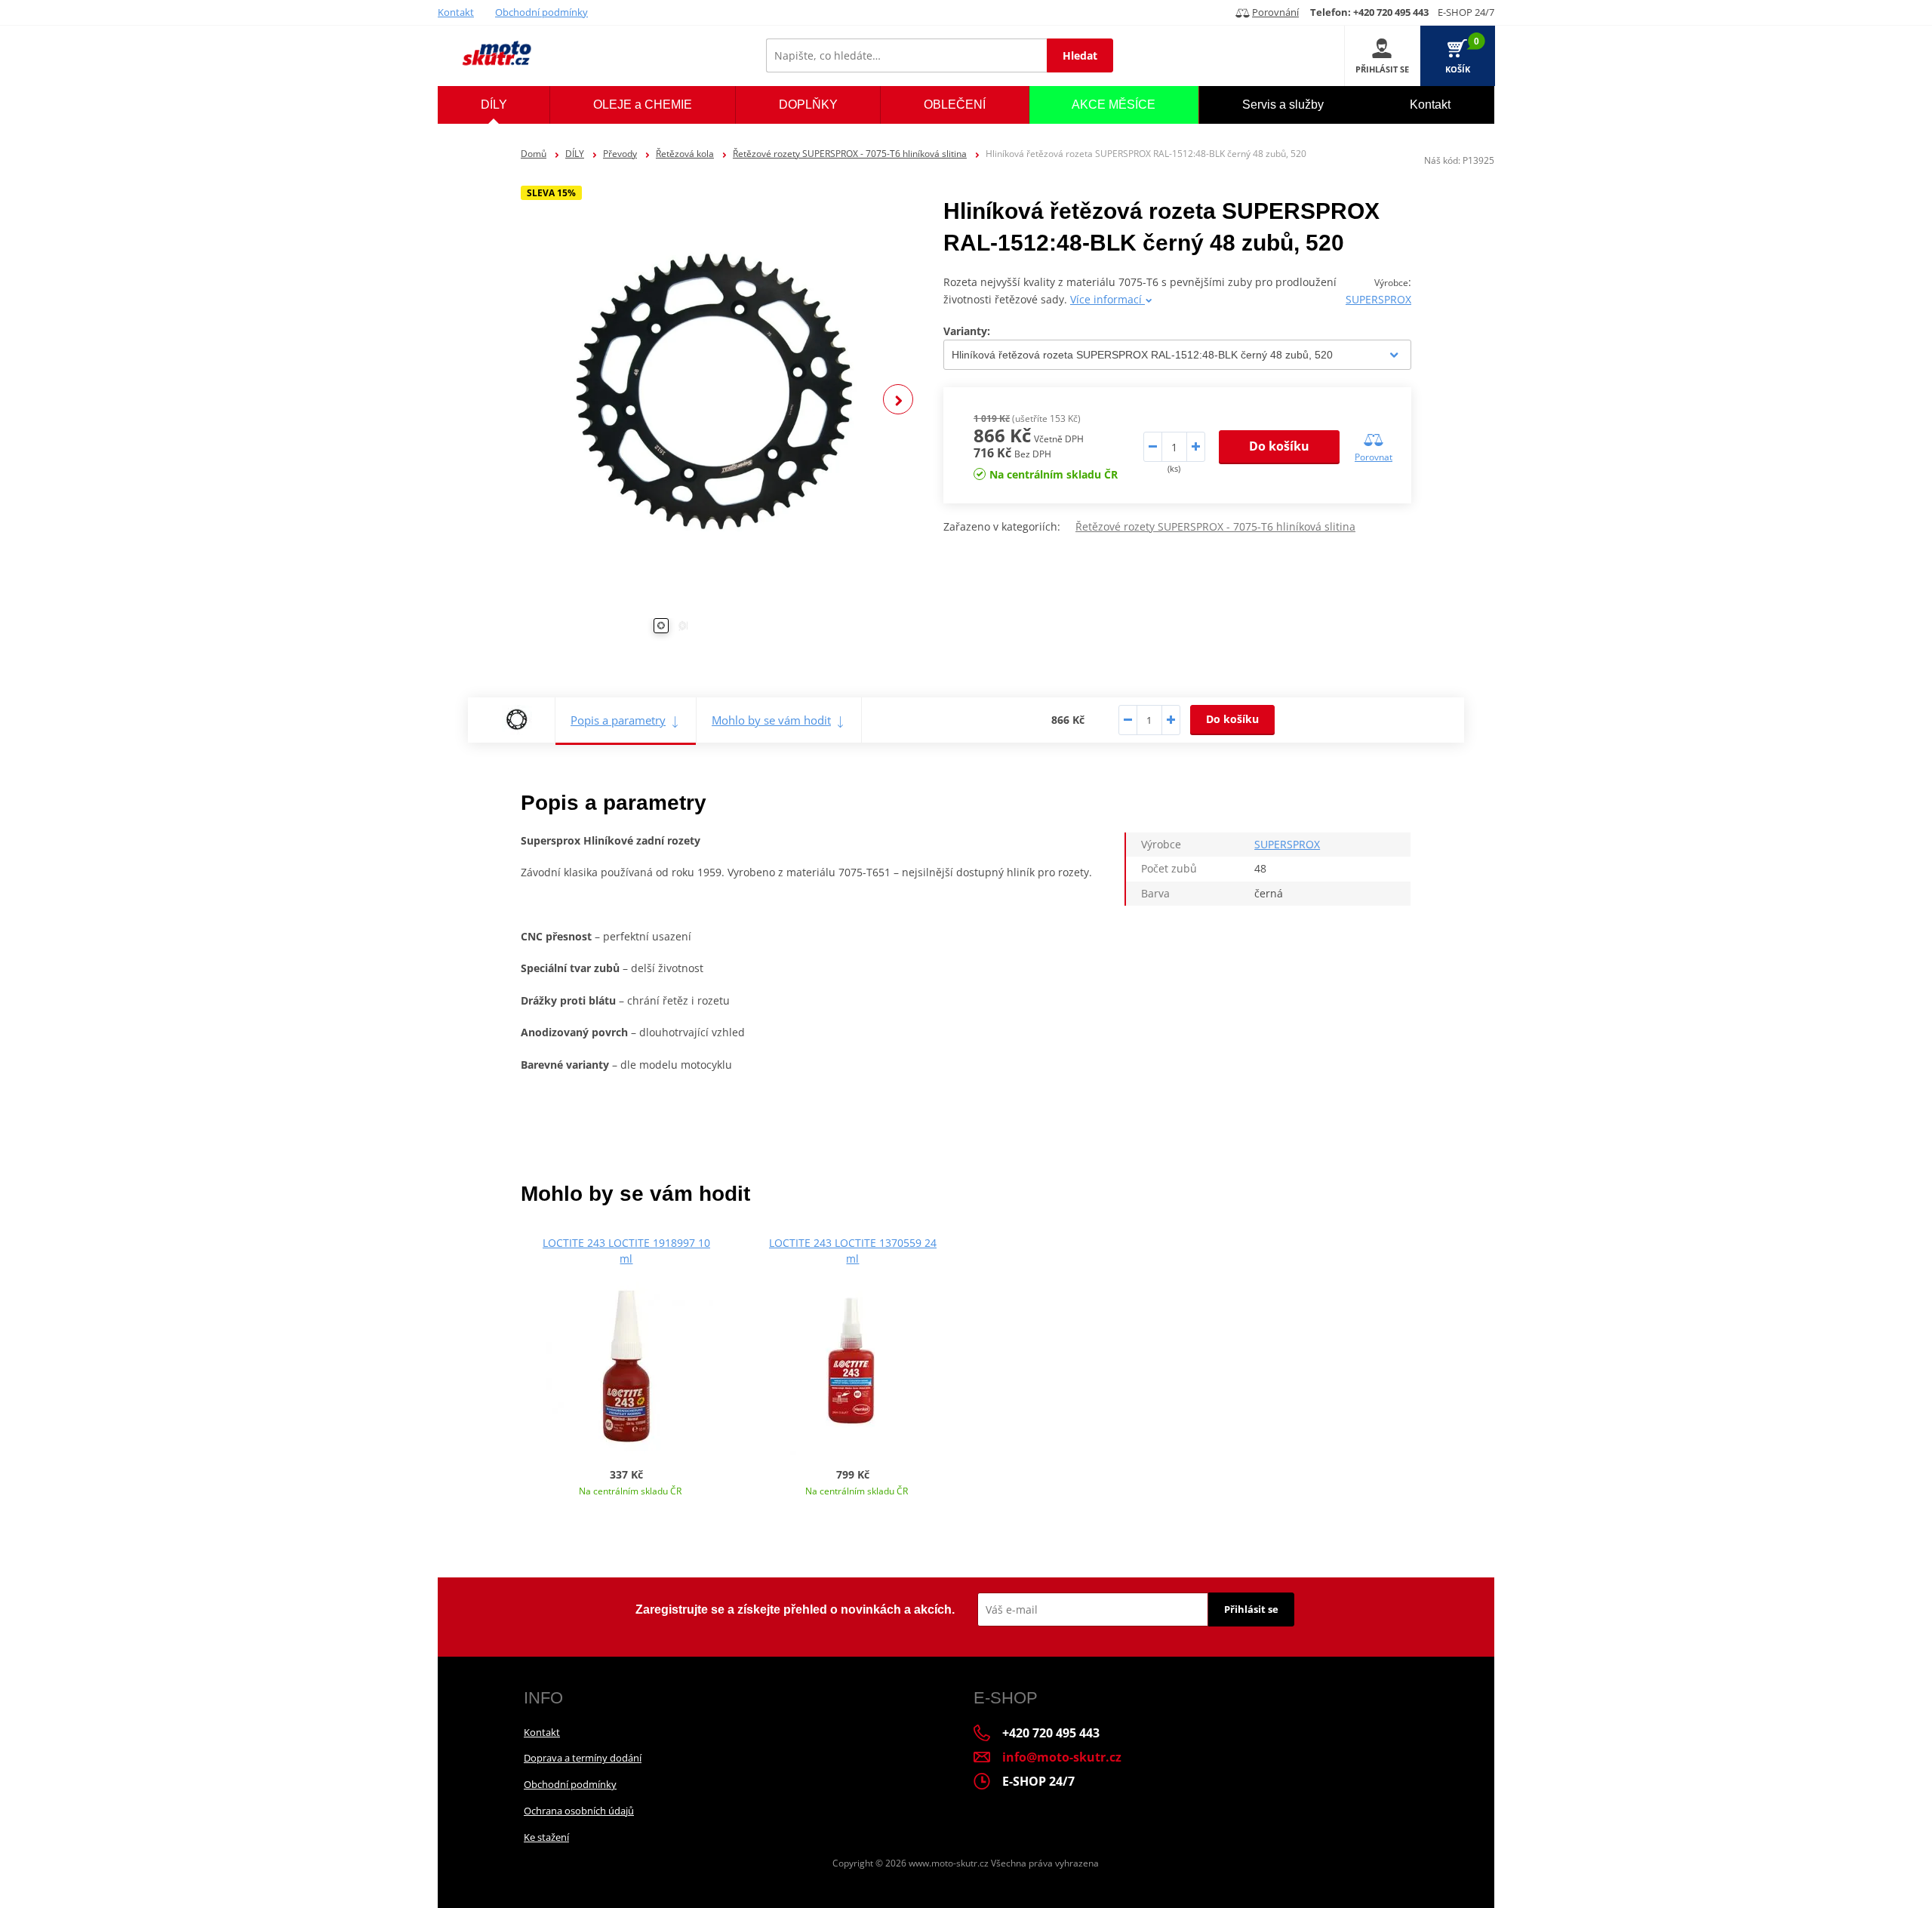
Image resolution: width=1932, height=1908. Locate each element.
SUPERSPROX (1378, 299)
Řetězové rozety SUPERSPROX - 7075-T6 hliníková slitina (850, 154)
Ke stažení (546, 1837)
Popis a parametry (618, 720)
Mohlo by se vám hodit (771, 720)
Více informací (1108, 299)
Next (898, 399)
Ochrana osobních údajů (579, 1811)
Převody (620, 154)
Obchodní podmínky (541, 12)
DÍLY (575, 154)
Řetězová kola (685, 154)
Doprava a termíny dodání (583, 1758)
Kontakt (456, 12)
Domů (534, 154)
